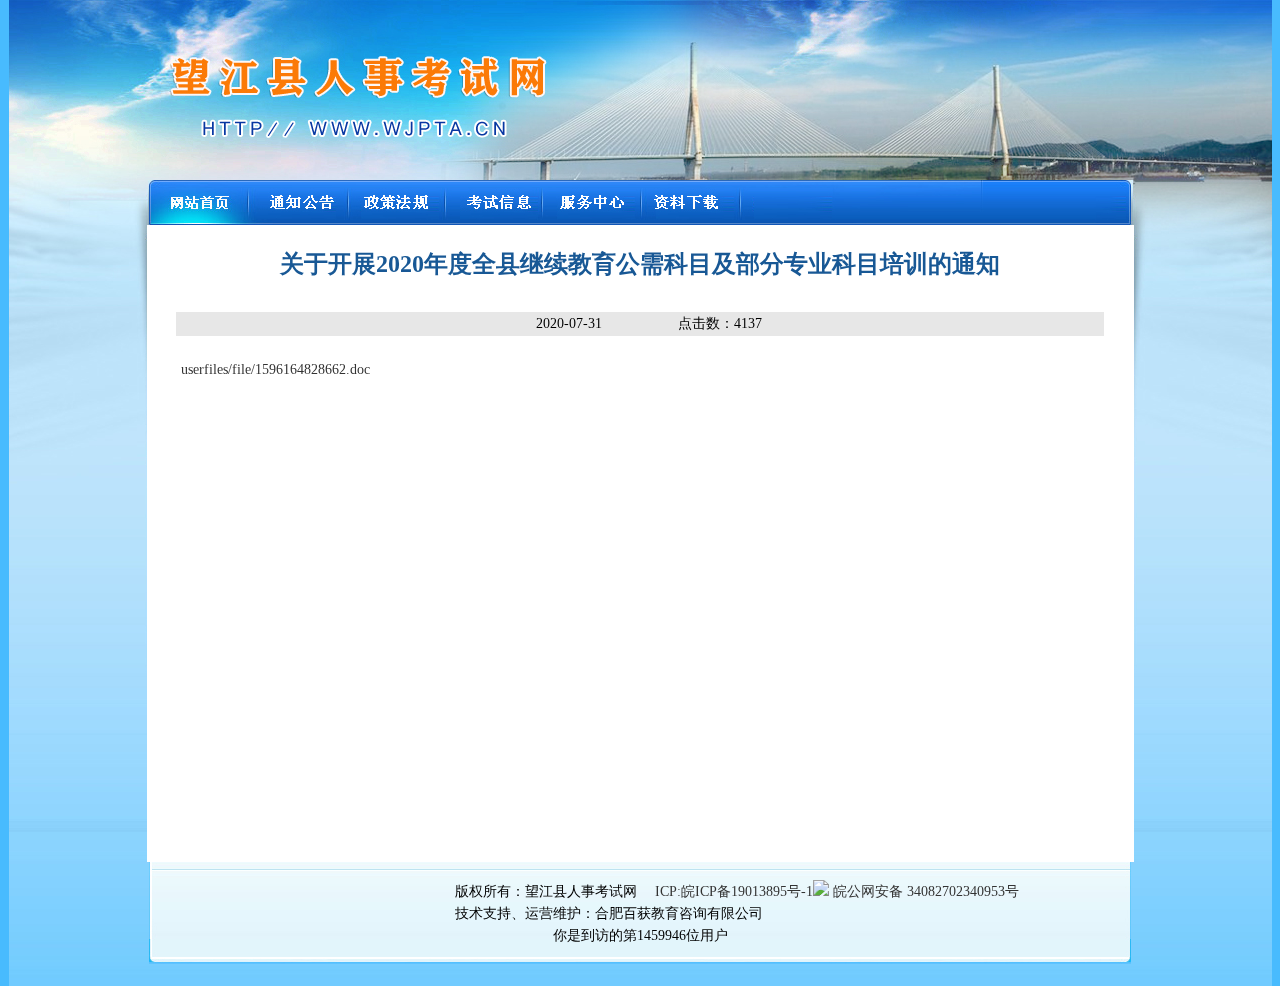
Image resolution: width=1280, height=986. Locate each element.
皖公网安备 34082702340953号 (924, 891)
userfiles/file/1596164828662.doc (275, 369)
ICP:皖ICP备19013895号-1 (734, 891)
